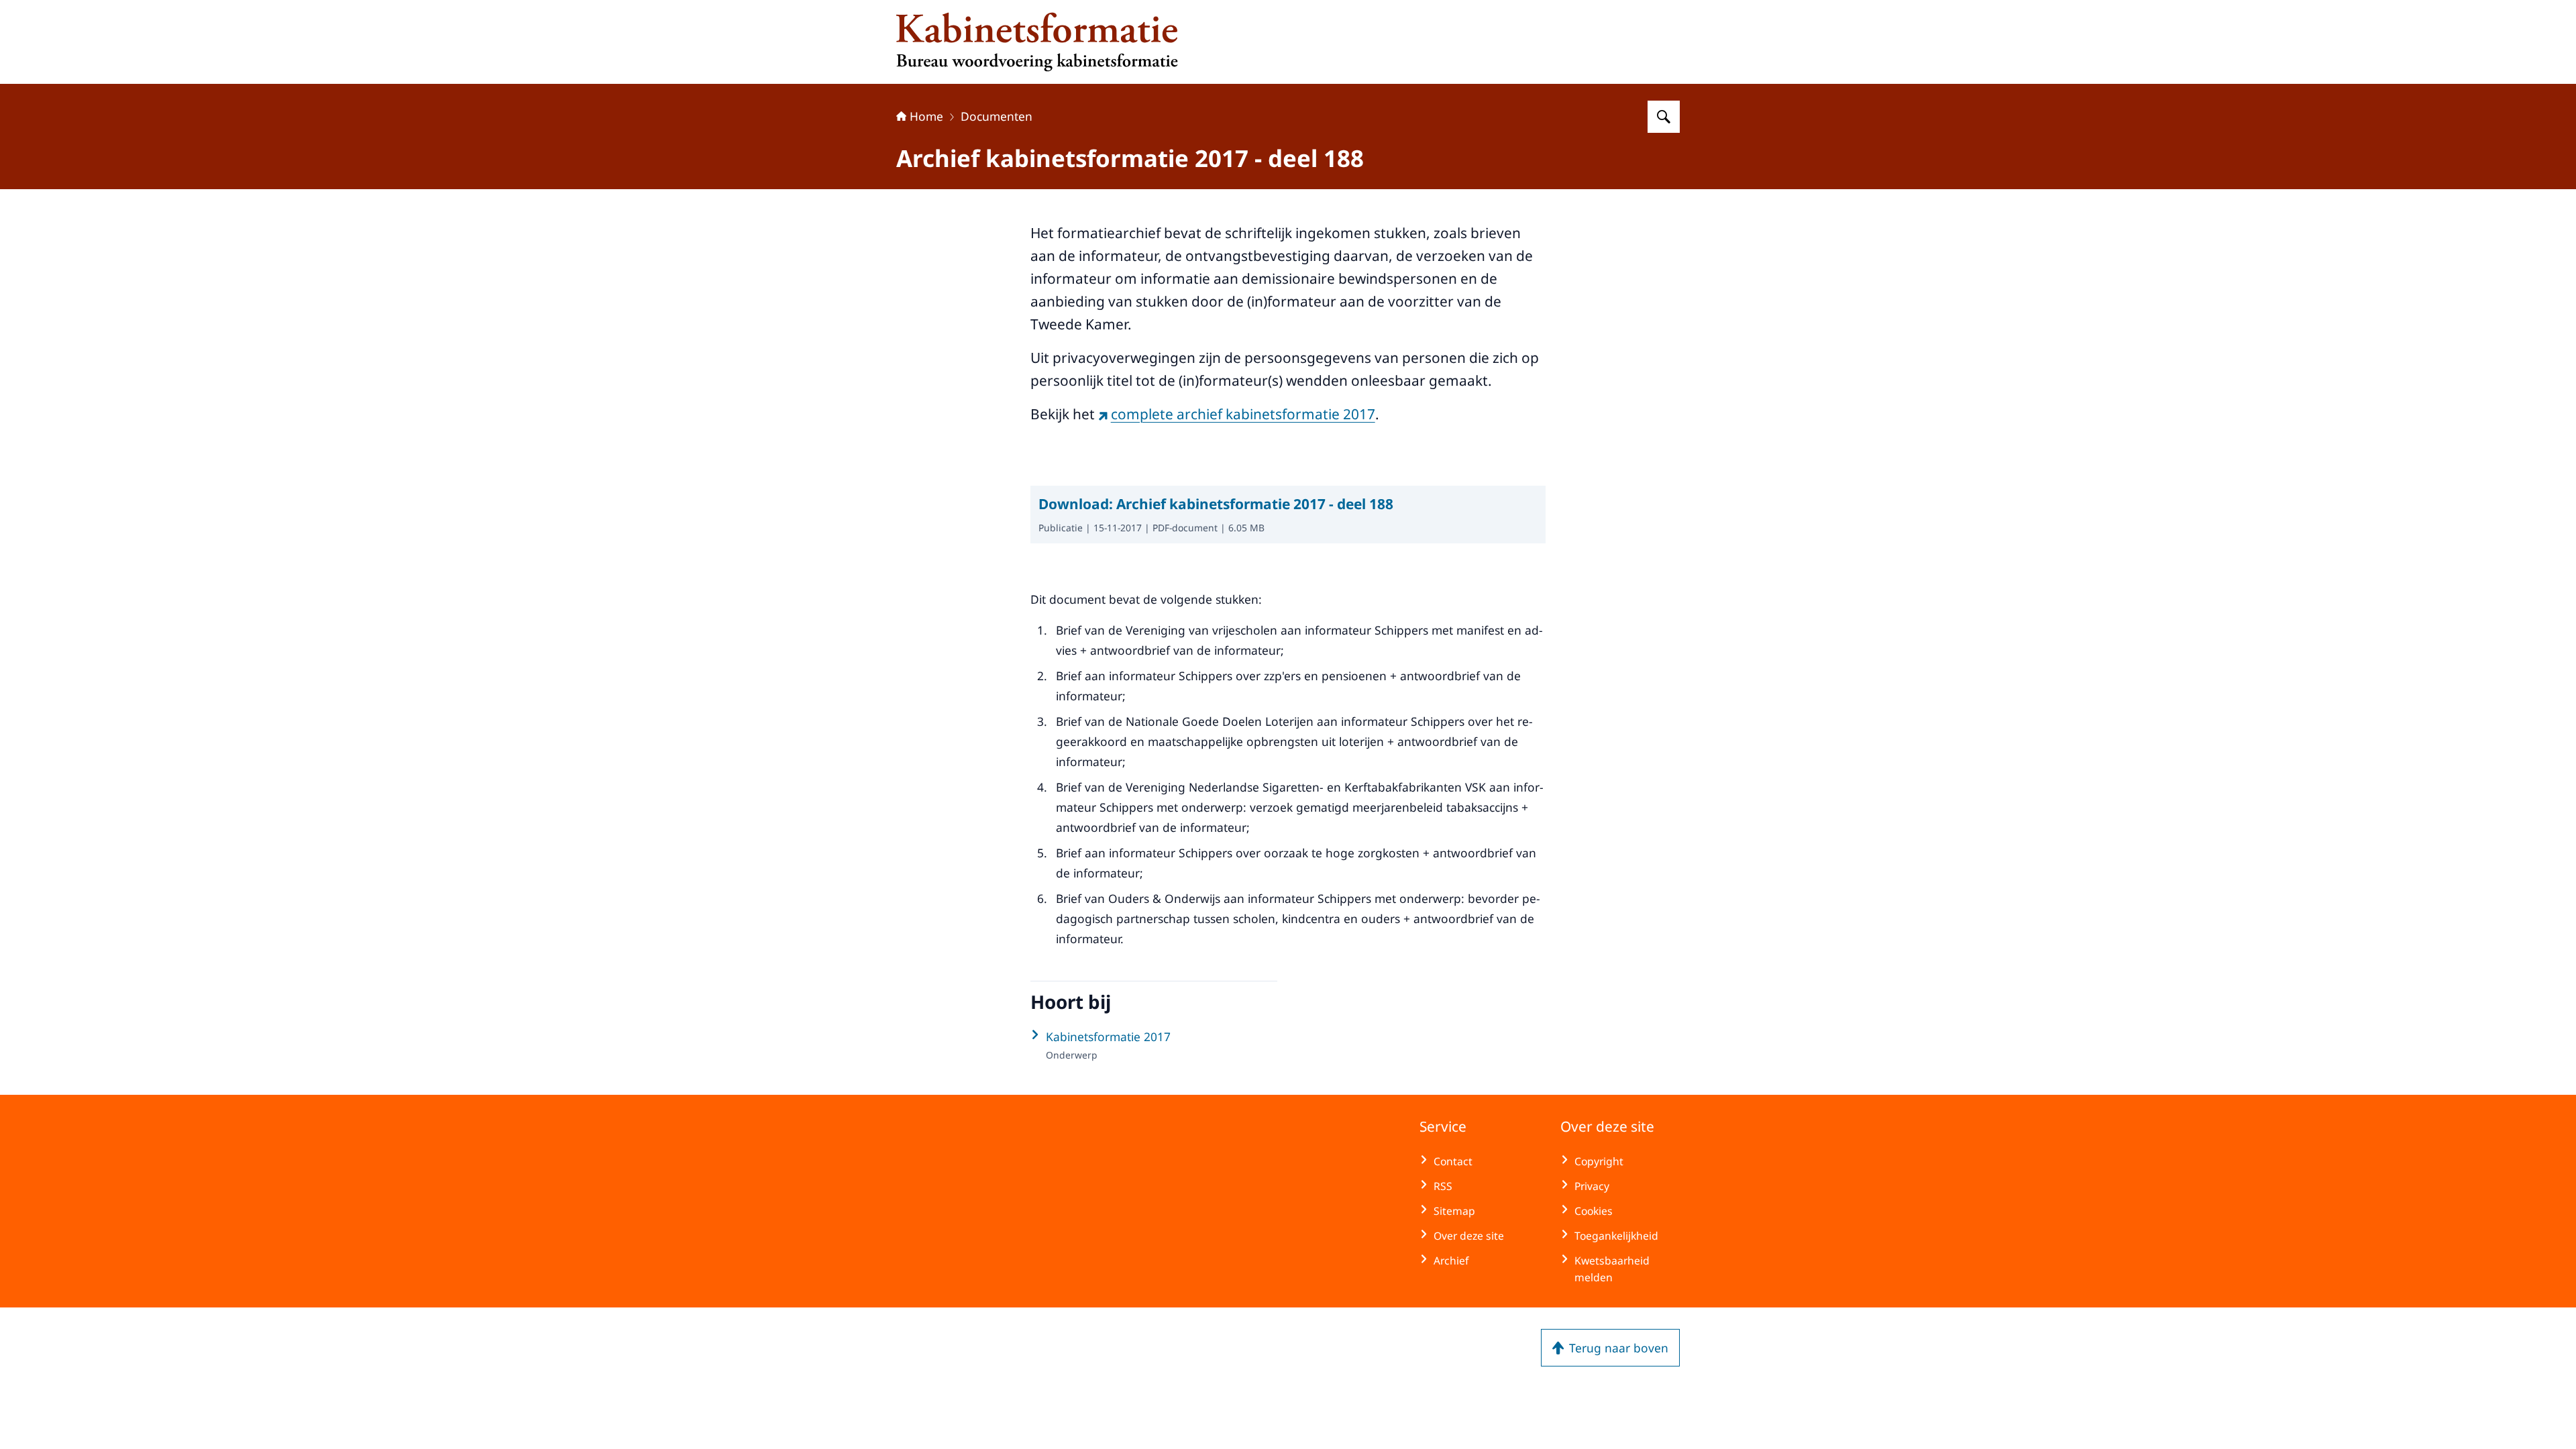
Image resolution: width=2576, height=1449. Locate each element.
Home (926, 116)
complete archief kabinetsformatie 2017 (1243, 414)
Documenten (997, 116)
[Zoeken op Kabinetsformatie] (1664, 117)
